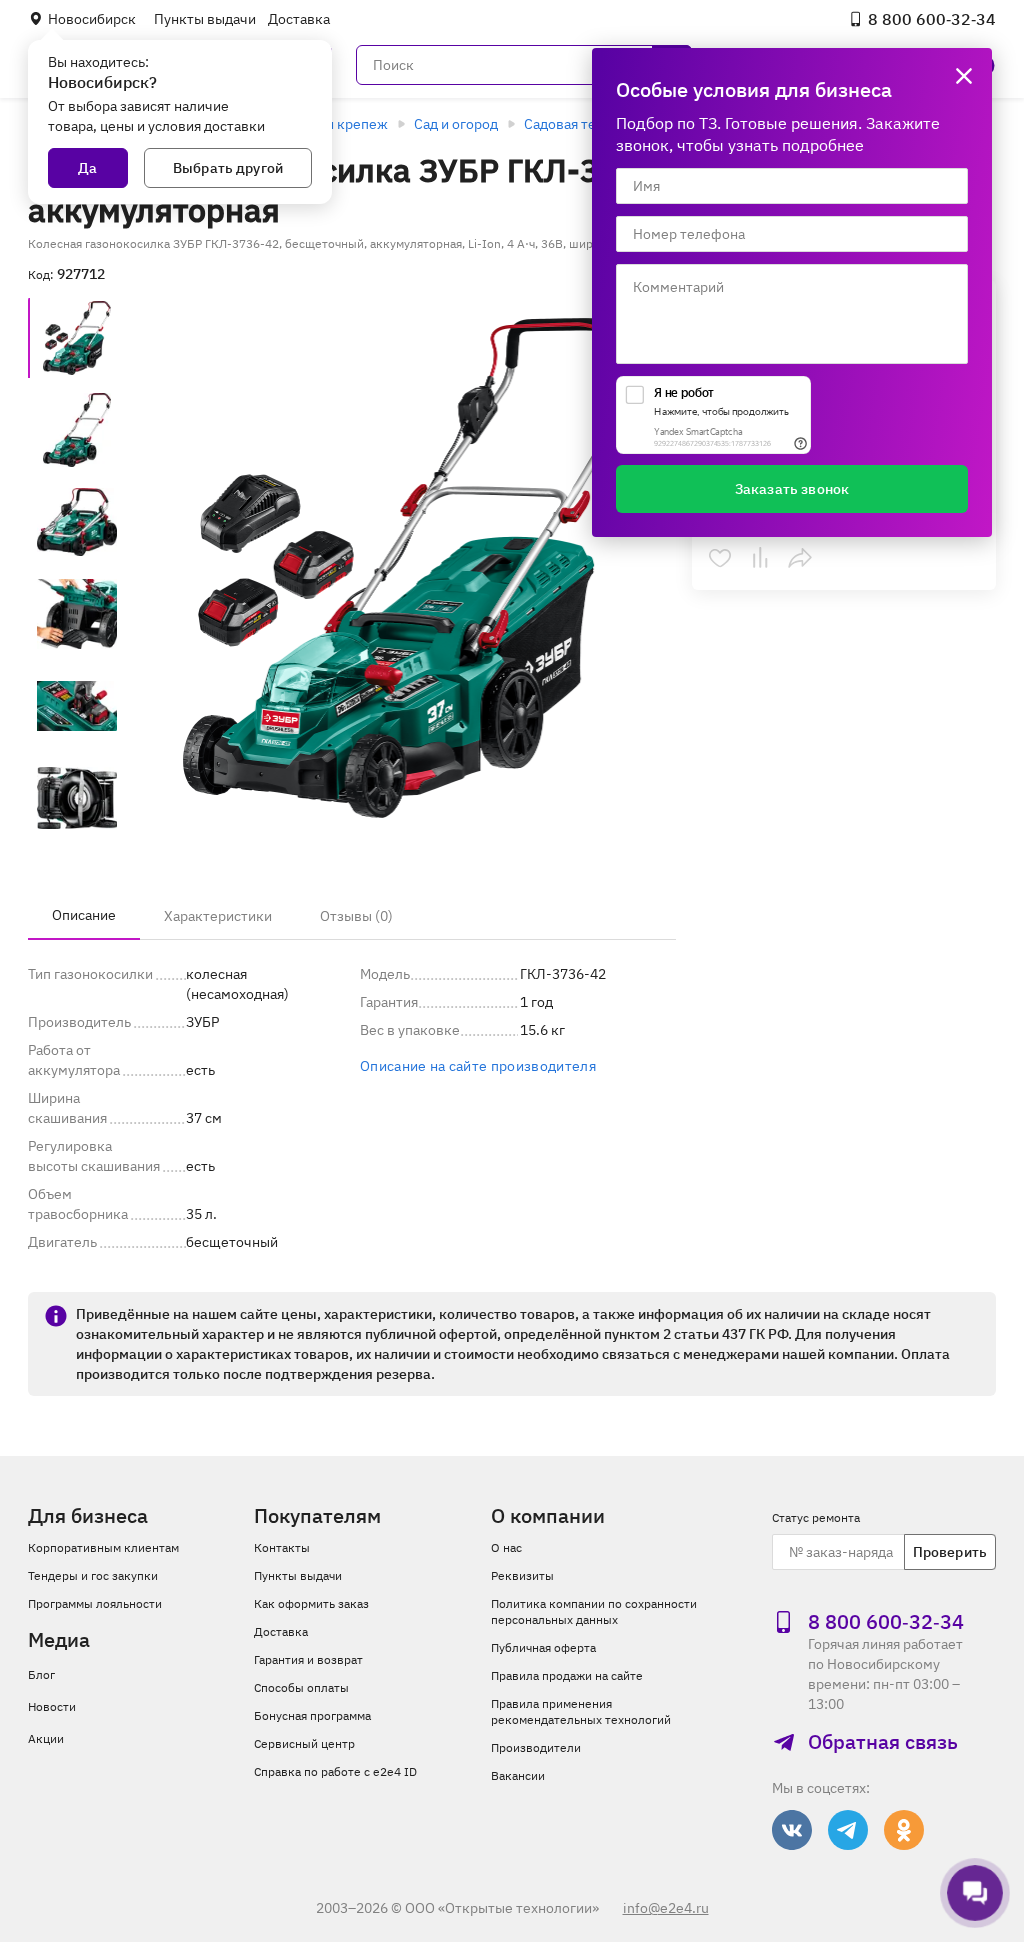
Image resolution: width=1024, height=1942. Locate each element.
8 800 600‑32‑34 (932, 19)
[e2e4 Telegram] (848, 1830)
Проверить (950, 1552)
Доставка (299, 19)
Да (87, 168)
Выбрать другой (228, 168)
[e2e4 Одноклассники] (904, 1830)
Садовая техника (579, 124)
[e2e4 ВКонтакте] (792, 1830)
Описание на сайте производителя (478, 1066)
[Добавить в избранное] (720, 558)
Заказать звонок (792, 489)
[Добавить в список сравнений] (760, 558)
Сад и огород (456, 124)
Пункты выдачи (205, 19)
